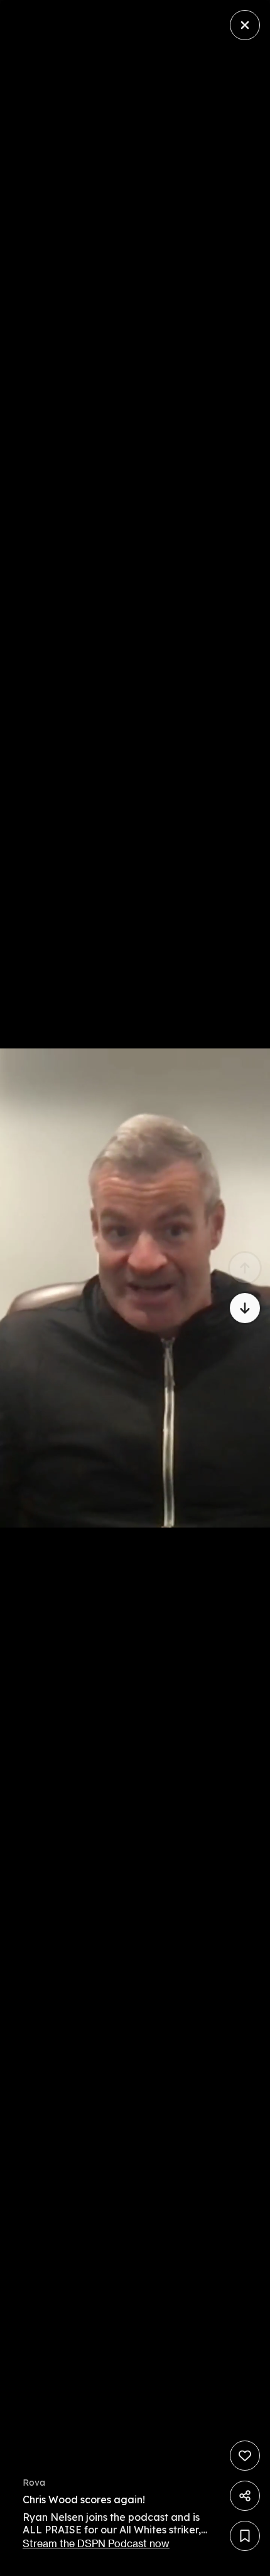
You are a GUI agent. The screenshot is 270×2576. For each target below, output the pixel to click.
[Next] (245, 1308)
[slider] (119, 2563)
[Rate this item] (245, 2456)
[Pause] (135, 1288)
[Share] (245, 2496)
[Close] (245, 25)
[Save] (245, 2536)
